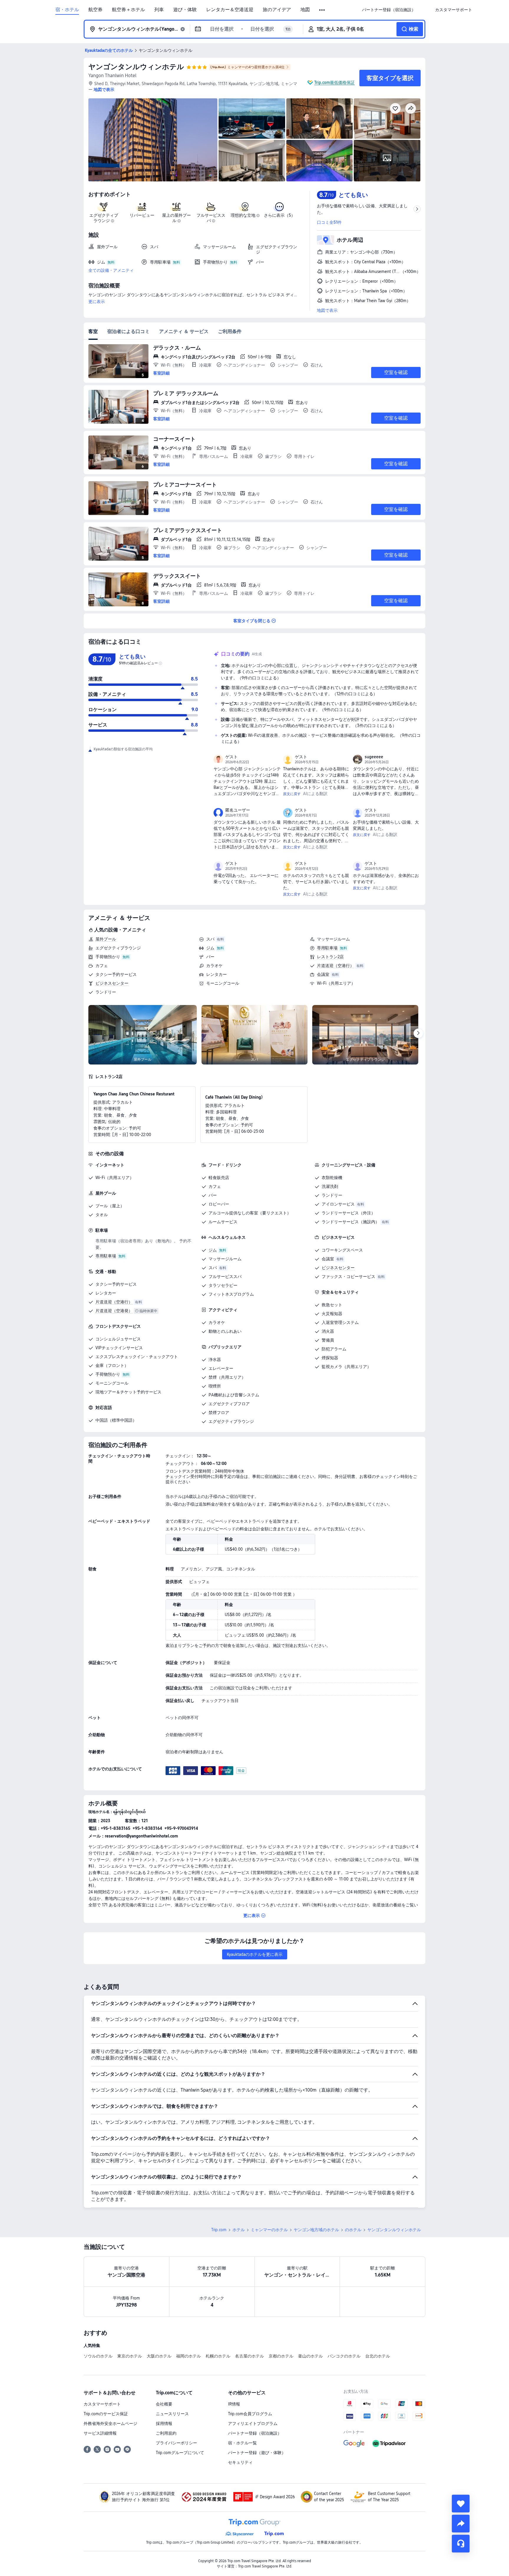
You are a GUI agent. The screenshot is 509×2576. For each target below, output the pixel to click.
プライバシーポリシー (176, 2443)
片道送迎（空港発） (114, 1311)
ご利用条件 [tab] (230, 331)
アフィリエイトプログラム (253, 2423)
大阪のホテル (159, 2356)
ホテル (239, 2230)
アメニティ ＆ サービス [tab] (184, 331)
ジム (210, 948)
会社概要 (164, 2404)
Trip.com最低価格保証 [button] (334, 82)
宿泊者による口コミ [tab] (128, 331)
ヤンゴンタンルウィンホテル (136, 67)
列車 (159, 10)
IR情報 (234, 2404)
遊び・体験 (185, 10)
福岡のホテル (189, 2356)
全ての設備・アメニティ (111, 270)
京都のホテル (281, 2356)
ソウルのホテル (98, 2356)
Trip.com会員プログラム (250, 2414)
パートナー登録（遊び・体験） (257, 2453)
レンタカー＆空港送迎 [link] (230, 10)
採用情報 (164, 2423)
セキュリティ (240, 2462)
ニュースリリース (172, 2414)
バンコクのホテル (344, 2356)
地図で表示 (327, 310)
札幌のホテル (218, 2356)
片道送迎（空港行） (336, 966)
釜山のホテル (310, 2356)
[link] (389, 10)
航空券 (95, 10)
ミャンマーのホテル (269, 2230)
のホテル (353, 2230)
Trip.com (219, 2230)
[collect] (461, 2504)
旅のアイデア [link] (277, 10)
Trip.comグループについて (180, 2453)
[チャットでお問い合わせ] (461, 2544)
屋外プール (106, 939)
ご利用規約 (166, 2433)
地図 (305, 10)
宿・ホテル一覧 (242, 2443)
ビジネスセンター (112, 983)
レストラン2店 (330, 957)
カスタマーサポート (102, 2404)
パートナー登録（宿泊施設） (255, 2433)
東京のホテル (130, 2356)
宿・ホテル (67, 10)
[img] (153, 140)
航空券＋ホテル (128, 10)
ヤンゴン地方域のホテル (316, 2230)
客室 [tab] (93, 331)
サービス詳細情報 (100, 2433)
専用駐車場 (327, 948)
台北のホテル (378, 2356)
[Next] (418, 1033)
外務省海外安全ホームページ (110, 2423)
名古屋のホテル (249, 2356)
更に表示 (97, 302)
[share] (461, 2524)
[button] (322, 10)
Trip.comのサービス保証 (106, 2414)
